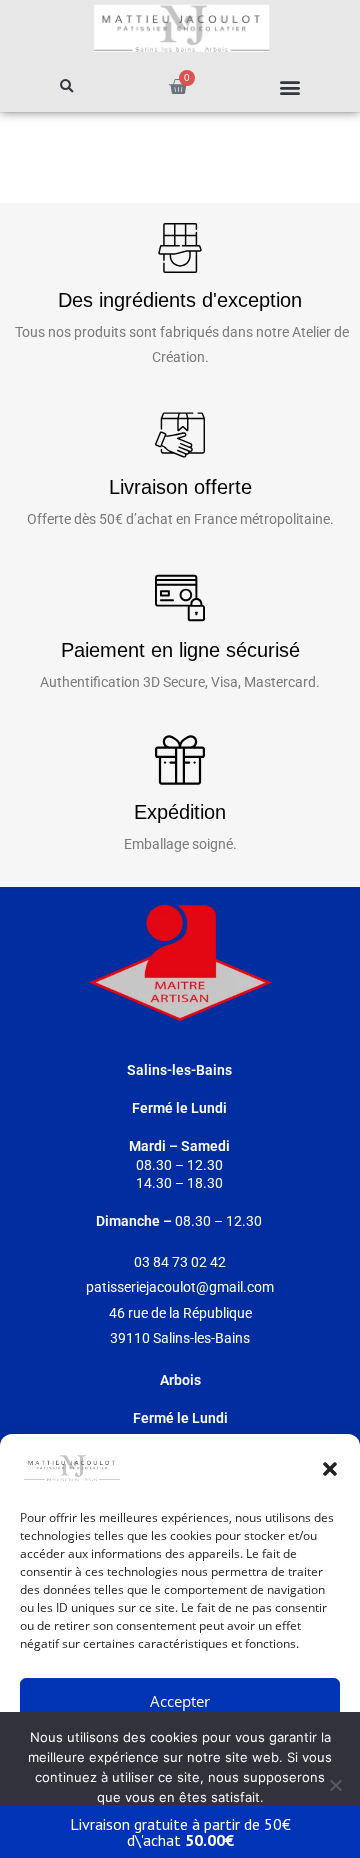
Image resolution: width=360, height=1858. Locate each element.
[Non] (335, 1785)
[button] (330, 1469)
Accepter (180, 1701)
